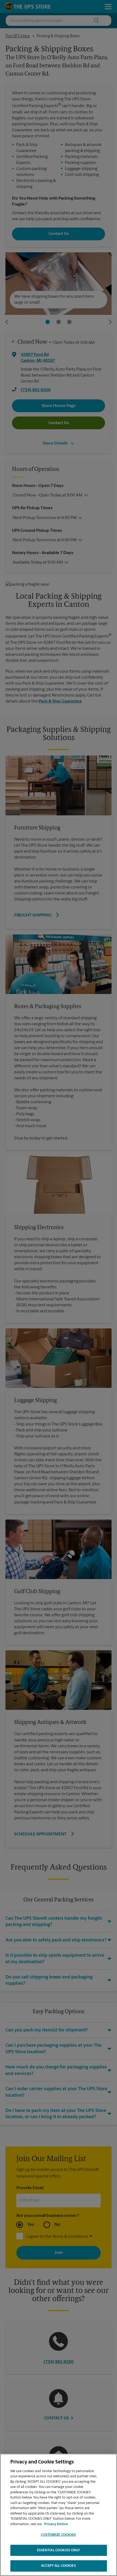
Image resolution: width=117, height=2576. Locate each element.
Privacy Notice (56, 2524)
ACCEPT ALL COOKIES (58, 2566)
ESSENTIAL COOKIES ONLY (59, 2550)
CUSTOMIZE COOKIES (58, 2535)
